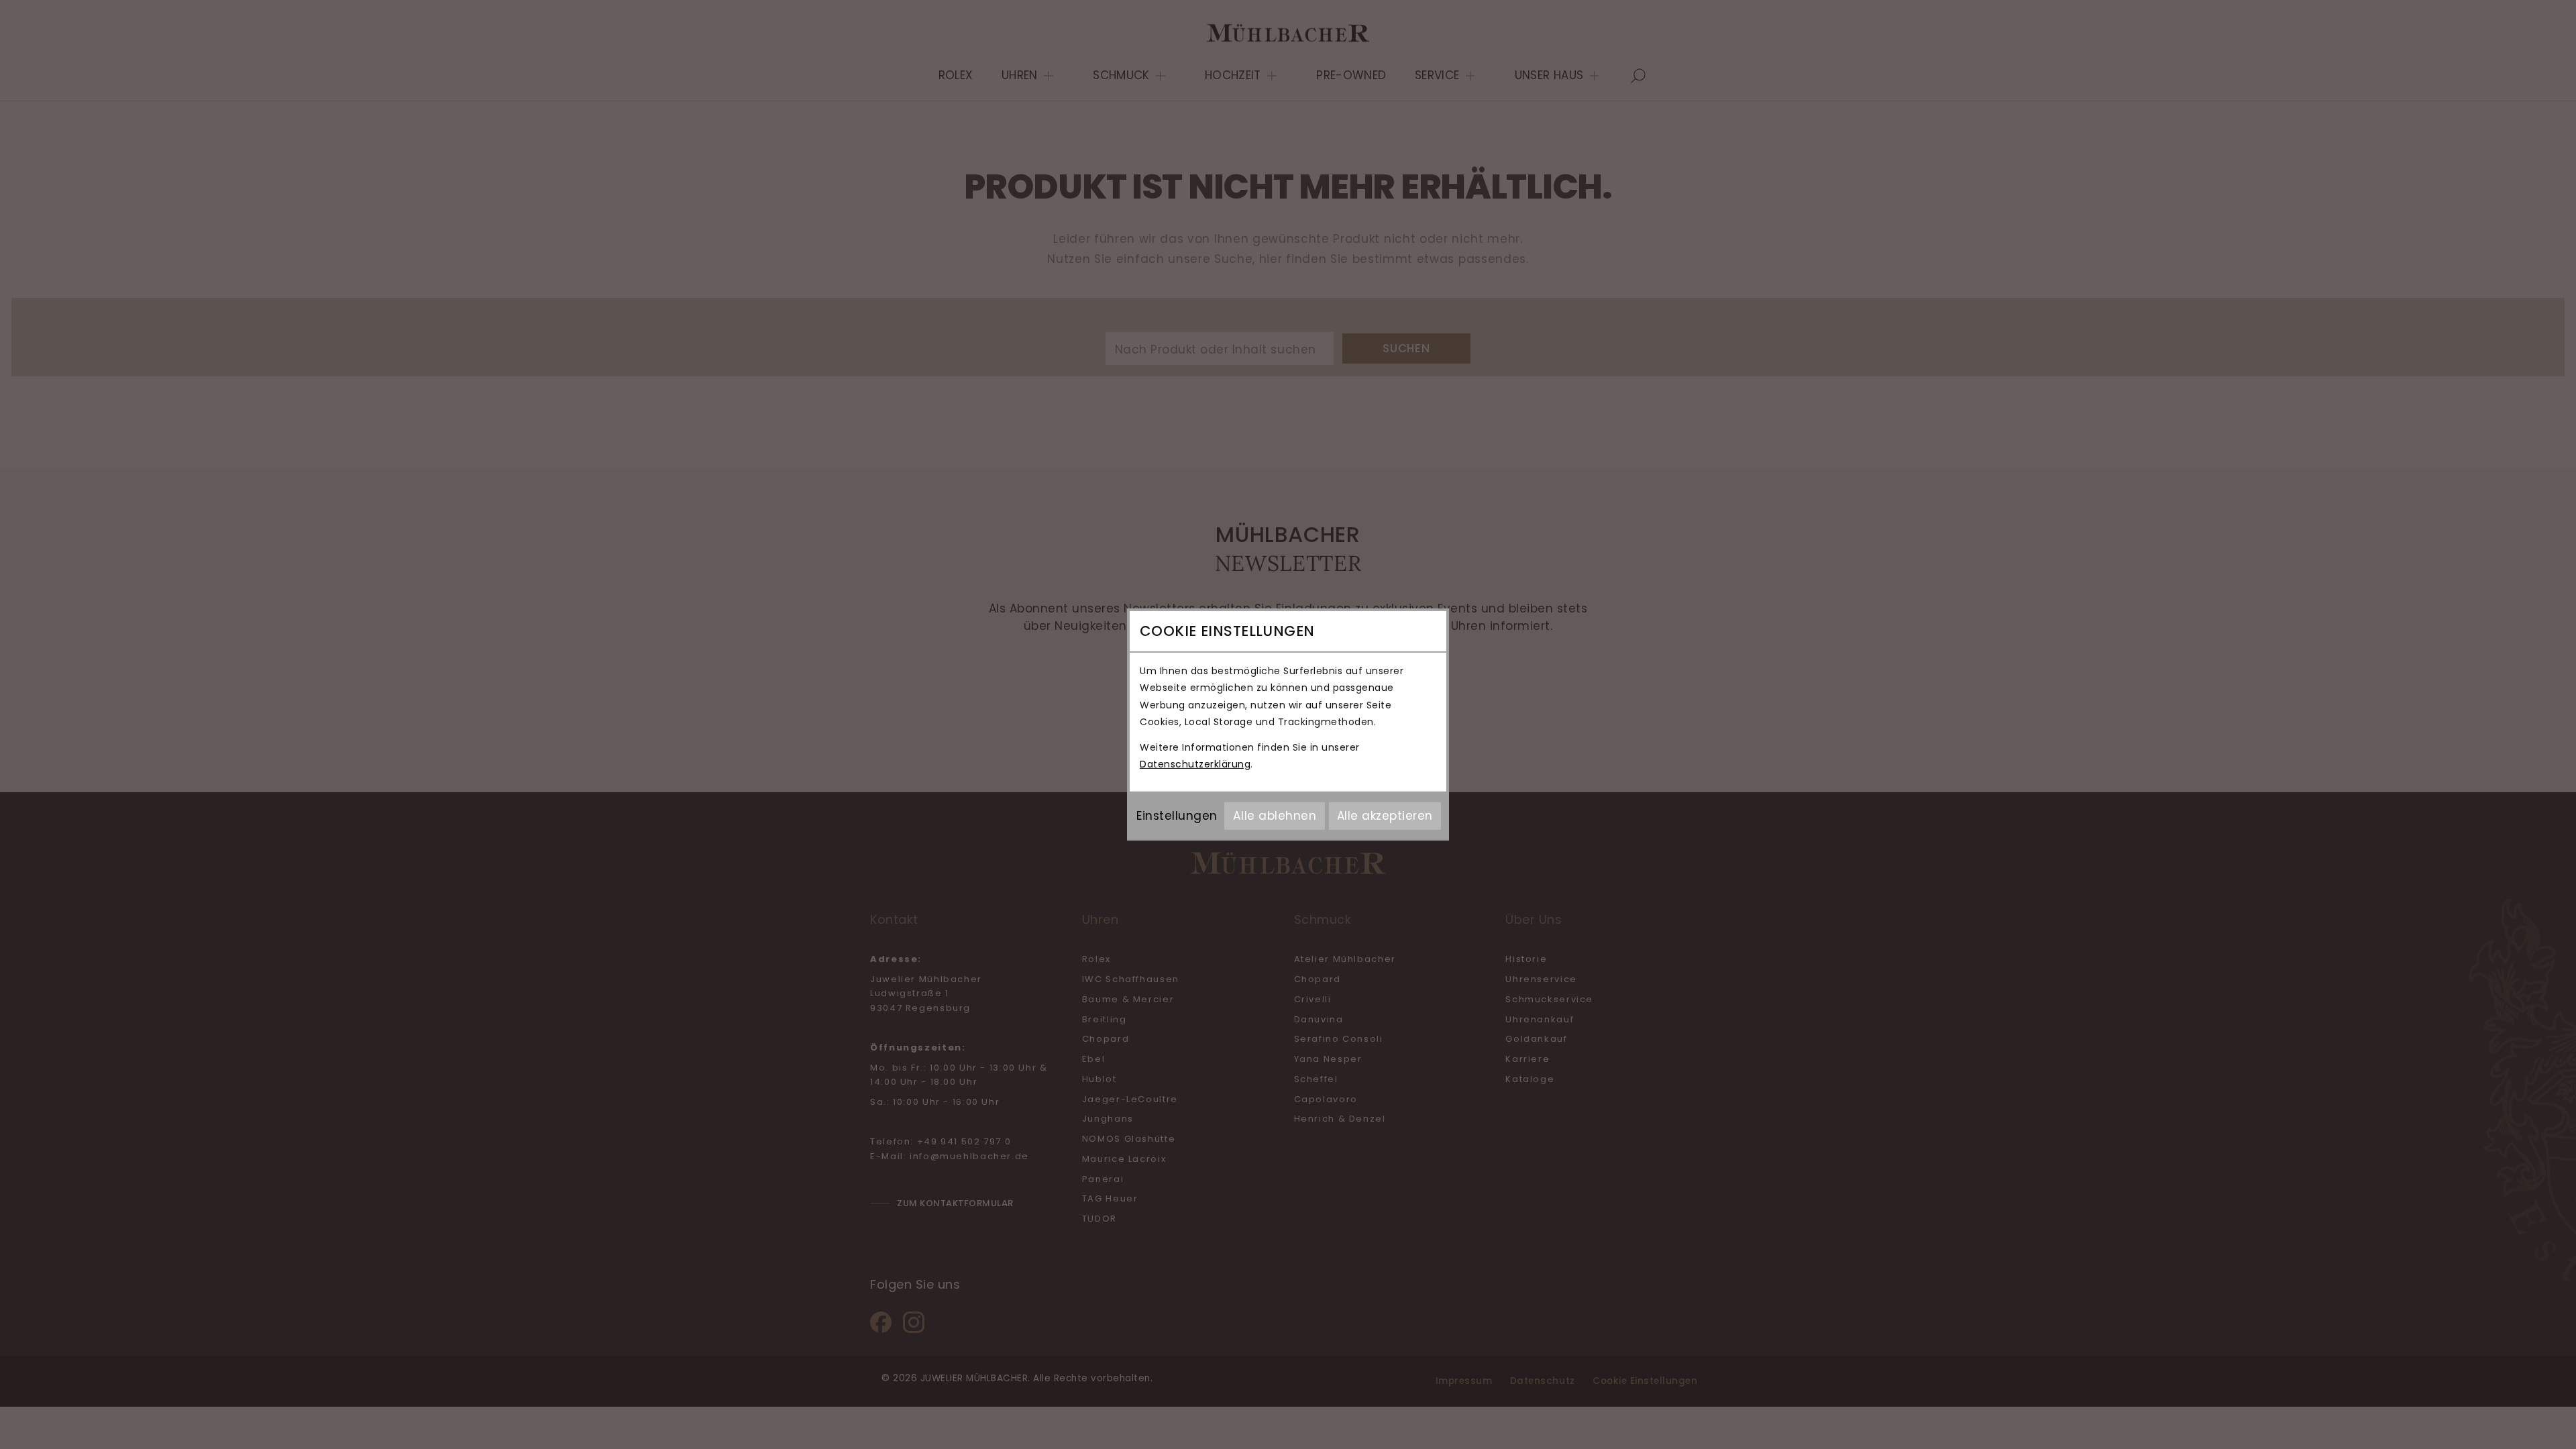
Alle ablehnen (1275, 816)
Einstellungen (1177, 816)
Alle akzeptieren (1385, 816)
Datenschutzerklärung (1195, 764)
